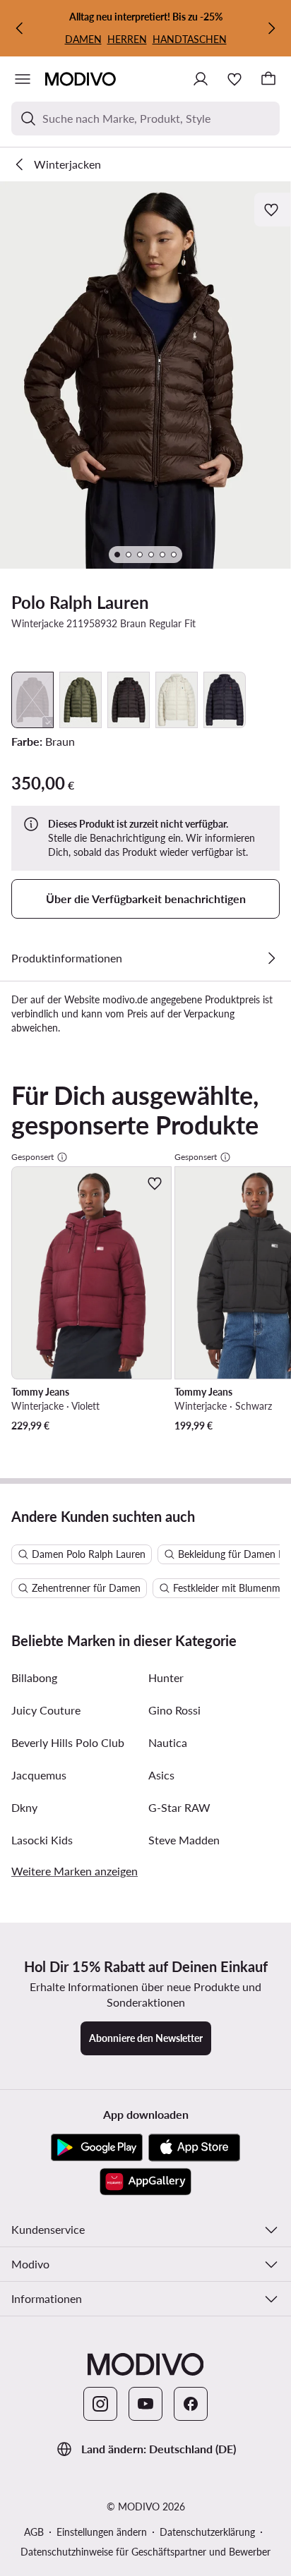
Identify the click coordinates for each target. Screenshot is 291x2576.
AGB (34, 2532)
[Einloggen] (201, 79)
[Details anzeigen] (271, 958)
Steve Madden (184, 1840)
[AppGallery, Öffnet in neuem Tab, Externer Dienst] (145, 2182)
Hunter (166, 1677)
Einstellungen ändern (102, 2532)
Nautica (168, 1742)
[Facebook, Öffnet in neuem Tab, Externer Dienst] (191, 2404)
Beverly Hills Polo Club (68, 1742)
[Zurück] (20, 28)
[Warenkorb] (268, 79)
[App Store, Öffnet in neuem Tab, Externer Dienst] (194, 2148)
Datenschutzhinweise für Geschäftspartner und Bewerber (145, 2552)
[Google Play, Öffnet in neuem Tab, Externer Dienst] (97, 2148)
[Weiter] (271, 28)
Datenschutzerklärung (207, 2532)
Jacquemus (39, 1775)
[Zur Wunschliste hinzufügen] (273, 210)
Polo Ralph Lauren (80, 602)
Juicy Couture (46, 1710)
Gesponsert (32, 1157)
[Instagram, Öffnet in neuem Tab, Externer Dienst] (100, 2404)
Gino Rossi (174, 1710)
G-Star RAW (179, 1807)
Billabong (34, 1677)
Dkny (24, 1807)
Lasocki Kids (42, 1840)
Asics (161, 1775)
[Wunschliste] (234, 79)
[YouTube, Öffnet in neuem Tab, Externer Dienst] (145, 2404)
